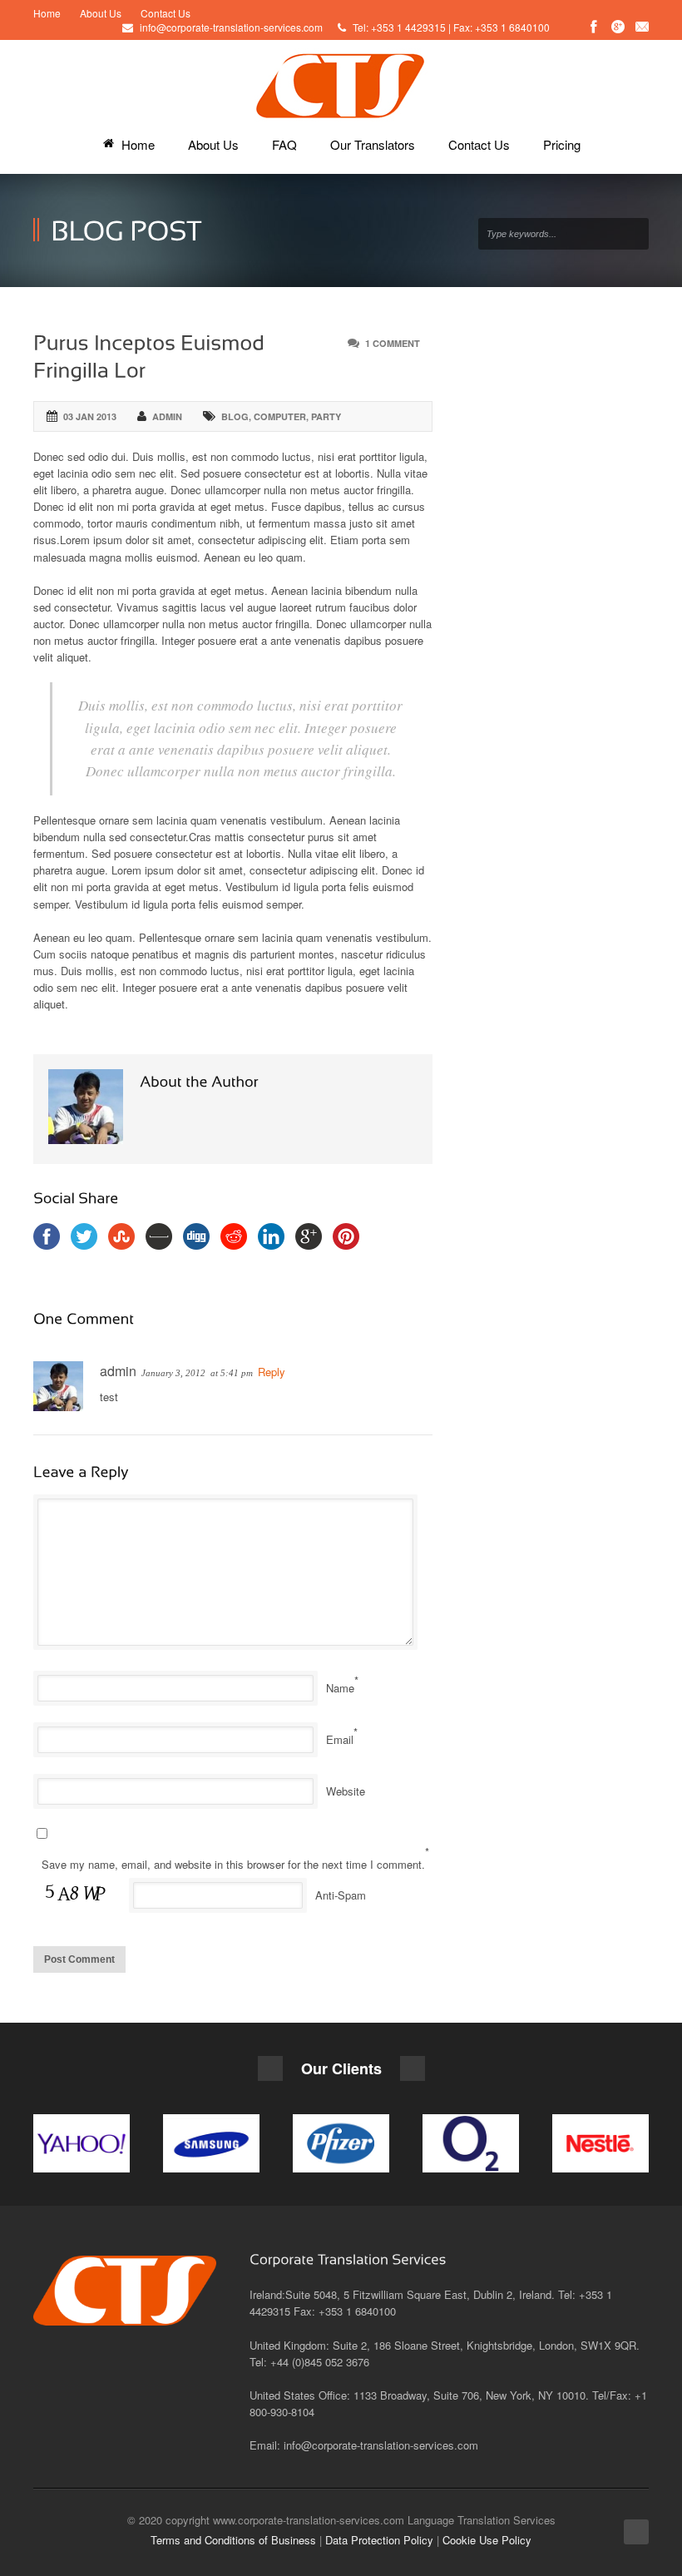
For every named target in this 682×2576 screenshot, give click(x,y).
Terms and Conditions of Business (233, 2540)
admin (167, 416)
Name (340, 1688)
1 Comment (393, 343)
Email (340, 1739)
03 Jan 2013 (90, 416)
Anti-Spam (341, 1895)
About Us (101, 13)
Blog (235, 416)
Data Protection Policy (379, 2540)
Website (346, 1791)
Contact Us (166, 13)
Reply (272, 1372)
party (326, 416)
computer (280, 416)
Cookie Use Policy (487, 2540)
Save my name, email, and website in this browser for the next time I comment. (233, 1864)
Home (47, 13)
